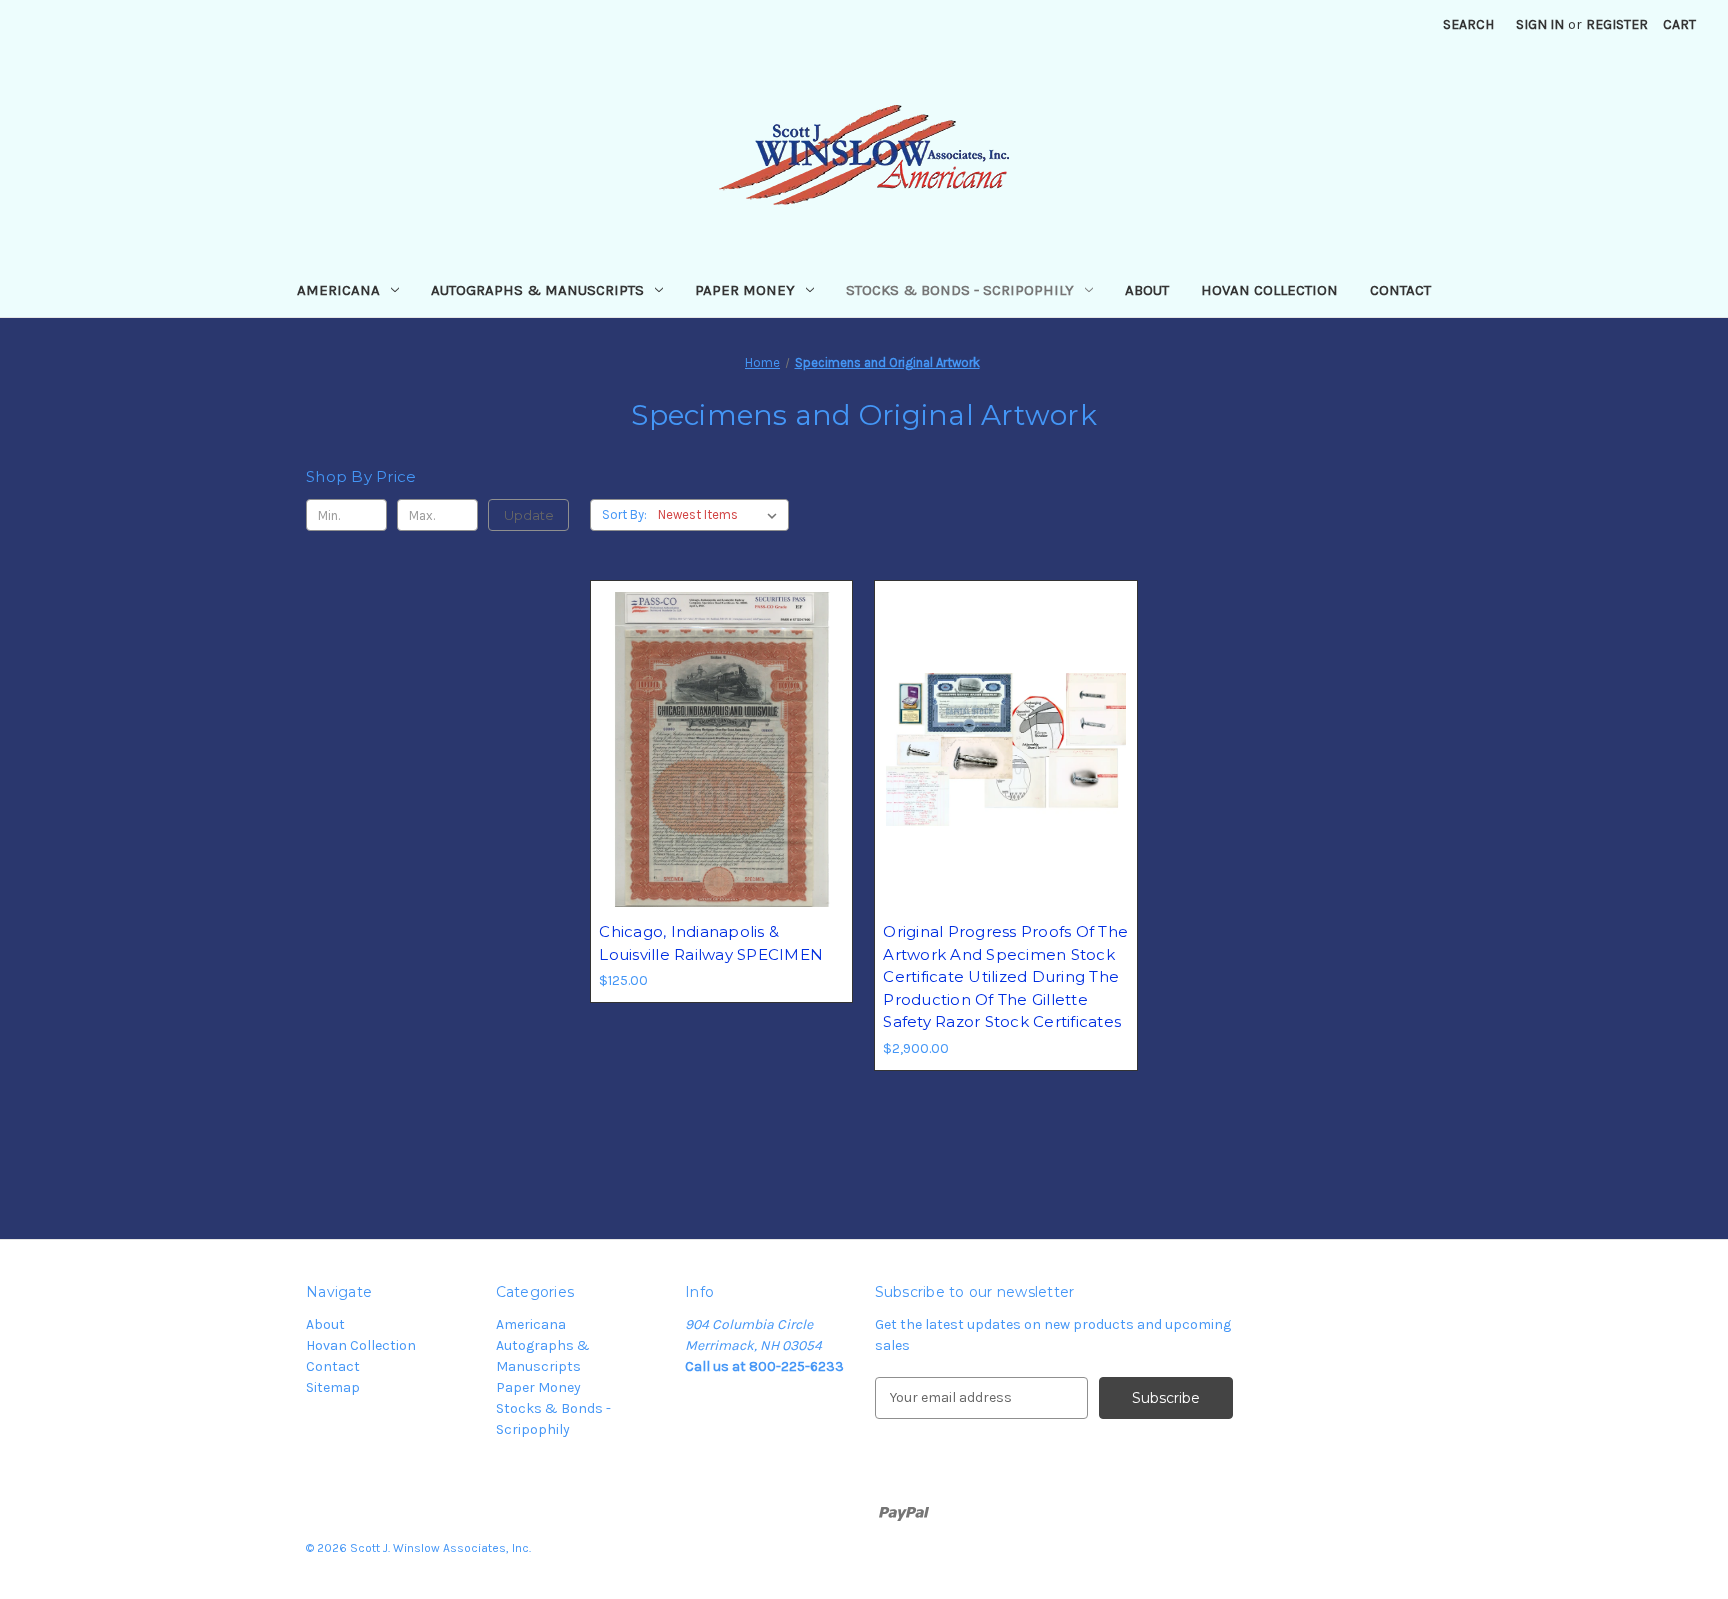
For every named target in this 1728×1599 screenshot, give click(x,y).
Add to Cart (721, 785)
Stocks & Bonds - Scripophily (960, 290)
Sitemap (333, 1387)
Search (1468, 24)
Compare (715, 750)
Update (529, 515)
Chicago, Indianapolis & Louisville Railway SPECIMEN (711, 943)
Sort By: (624, 514)
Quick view (718, 714)
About (1147, 290)
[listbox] (721, 515)
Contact (1400, 290)
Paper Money (745, 290)
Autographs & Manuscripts (537, 290)
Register (1617, 24)
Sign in (1540, 24)
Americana (338, 290)
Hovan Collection (1269, 290)
